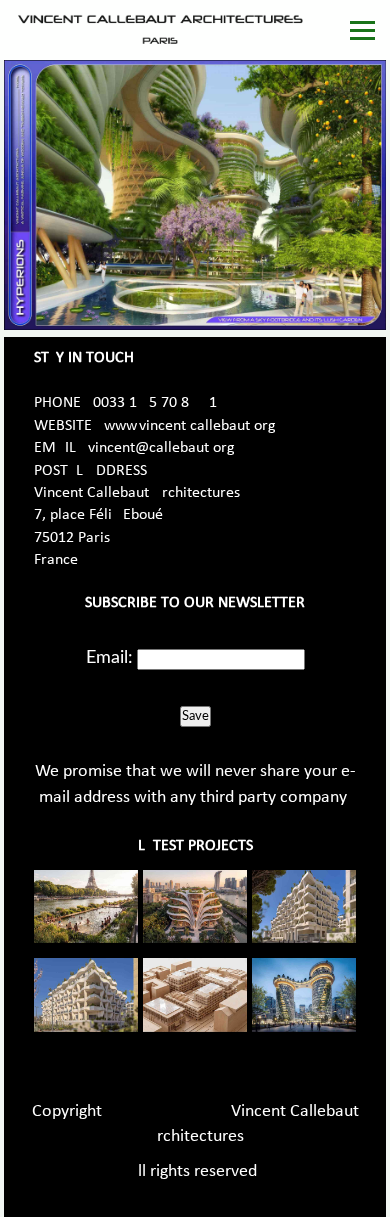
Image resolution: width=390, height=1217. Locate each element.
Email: (109, 658)
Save (195, 716)
